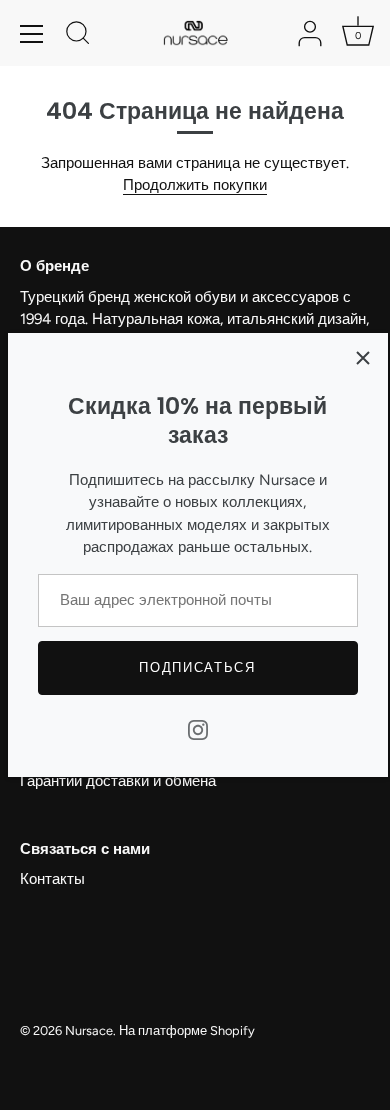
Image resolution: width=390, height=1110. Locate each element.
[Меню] (32, 34)
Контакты (52, 879)
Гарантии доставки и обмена (118, 781)
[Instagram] (198, 728)
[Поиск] (78, 36)
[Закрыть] (363, 358)
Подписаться (197, 667)
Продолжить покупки (195, 185)
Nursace (89, 1030)
